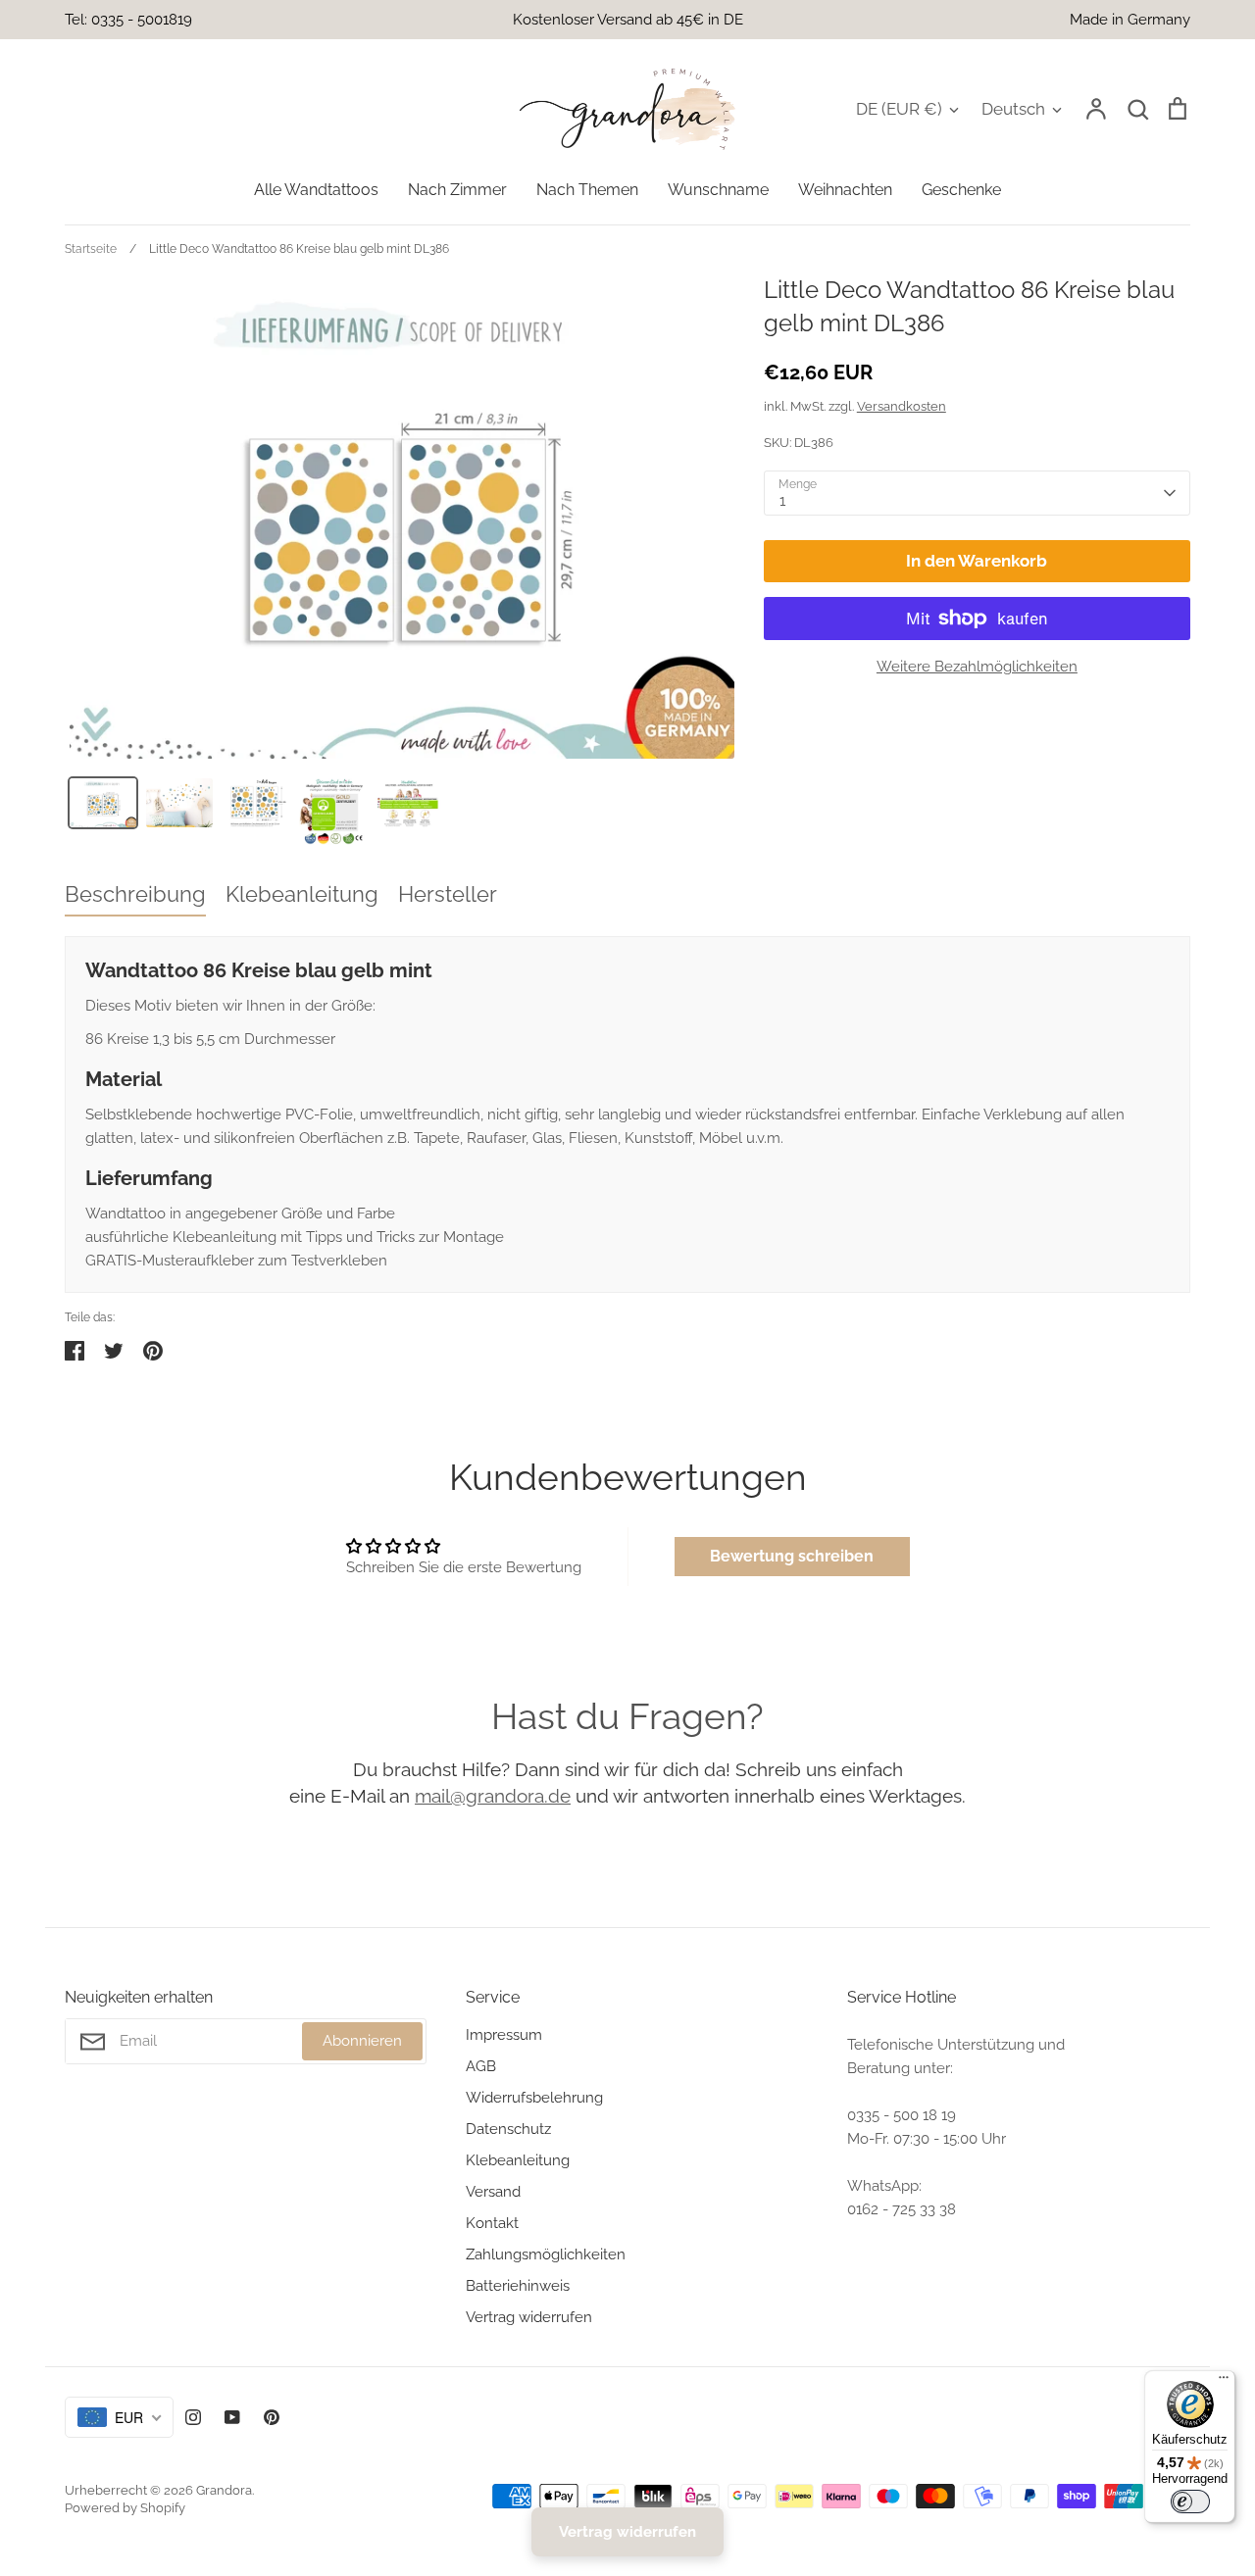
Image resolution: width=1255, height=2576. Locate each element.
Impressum (504, 2035)
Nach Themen (587, 190)
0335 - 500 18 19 (902, 2115)
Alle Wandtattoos (316, 190)
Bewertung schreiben (792, 1556)
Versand (493, 2192)
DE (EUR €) (899, 109)
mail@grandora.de (493, 1796)
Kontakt (492, 2223)
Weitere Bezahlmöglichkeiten (977, 667)
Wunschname (718, 190)
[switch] (1190, 2502)
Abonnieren (362, 2041)
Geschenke (961, 190)
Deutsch (1013, 109)
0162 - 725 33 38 (902, 2209)
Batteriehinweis (518, 2286)
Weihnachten (845, 190)
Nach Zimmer (457, 190)
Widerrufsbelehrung (534, 2098)
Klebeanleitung (518, 2160)
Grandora (224, 2490)
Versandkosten (902, 406)
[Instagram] (193, 2417)
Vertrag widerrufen (529, 2317)
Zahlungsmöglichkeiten (546, 2254)
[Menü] (1224, 2382)
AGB (481, 2066)
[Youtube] (232, 2417)
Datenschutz (508, 2129)
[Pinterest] (272, 2417)
